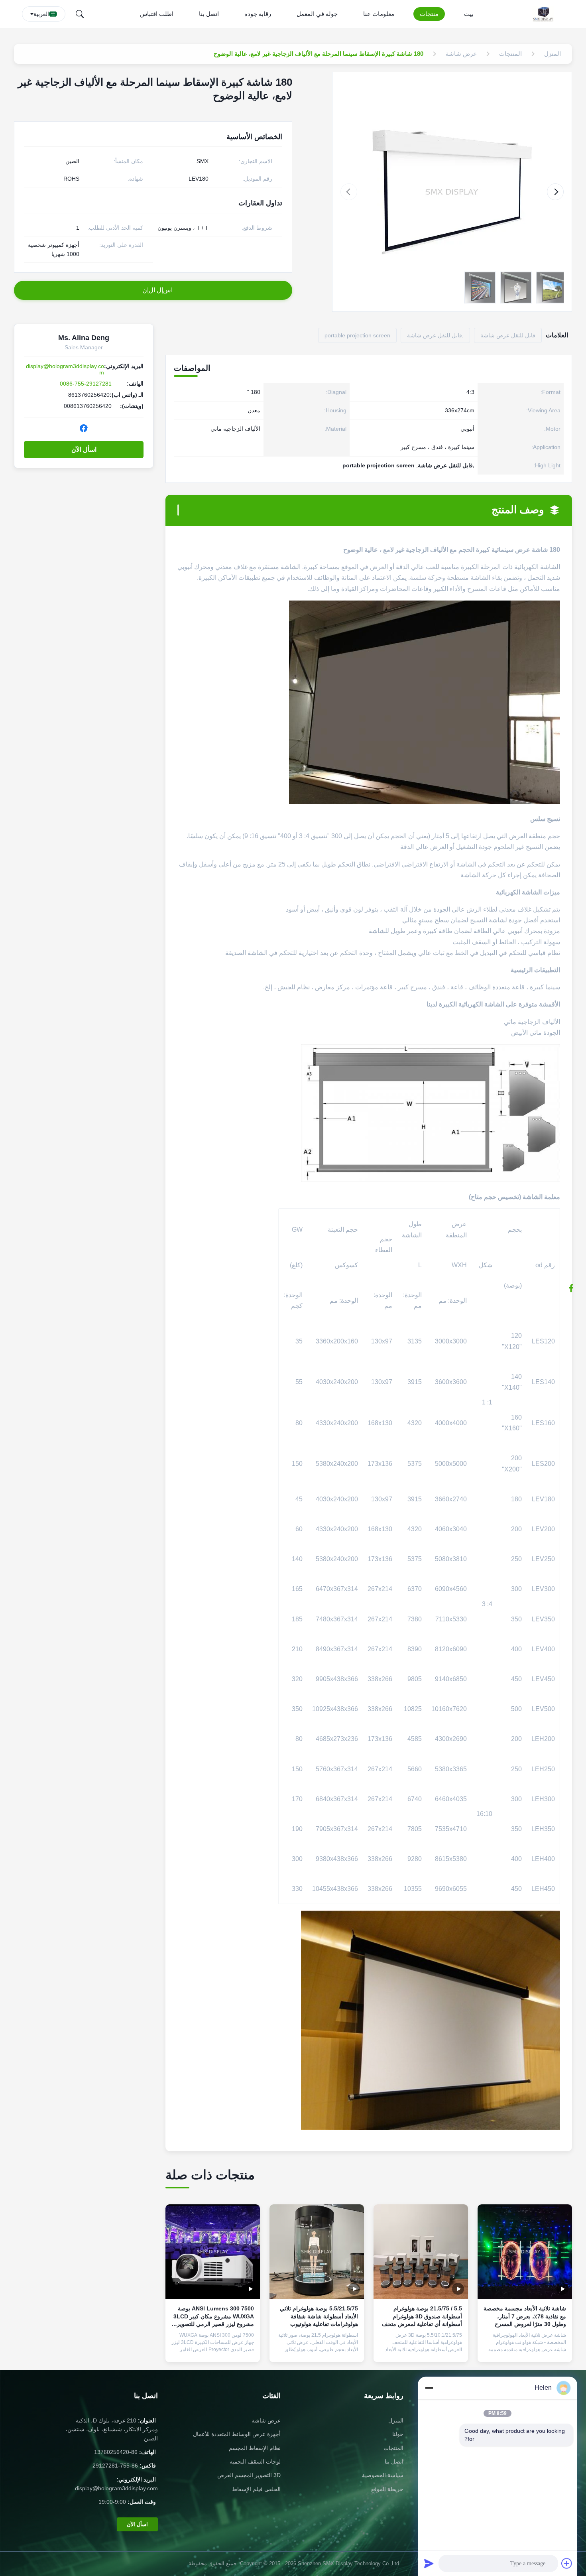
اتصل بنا (209, 14)
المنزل (396, 2420)
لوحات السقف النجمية (255, 2462)
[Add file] (567, 2563)
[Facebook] (84, 428)
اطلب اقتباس (157, 14)
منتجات (429, 14)
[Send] (429, 2563)
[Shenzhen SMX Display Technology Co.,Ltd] (545, 14)
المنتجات (393, 2448)
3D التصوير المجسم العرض (249, 2475)
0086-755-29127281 (86, 384)
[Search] (80, 14)
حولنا (398, 2434)
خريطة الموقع (387, 2489)
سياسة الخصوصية (383, 2475)
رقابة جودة (258, 14)
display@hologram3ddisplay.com (116, 2488)
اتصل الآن (525, 2350)
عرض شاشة (266, 2420)
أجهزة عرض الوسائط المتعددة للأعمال (237, 2434)
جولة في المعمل (317, 14)
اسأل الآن (84, 450)
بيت (469, 14)
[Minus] (429, 2388)
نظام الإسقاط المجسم (255, 2448)
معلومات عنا (379, 14)
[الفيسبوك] (575, 1288)
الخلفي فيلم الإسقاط (256, 2489)
